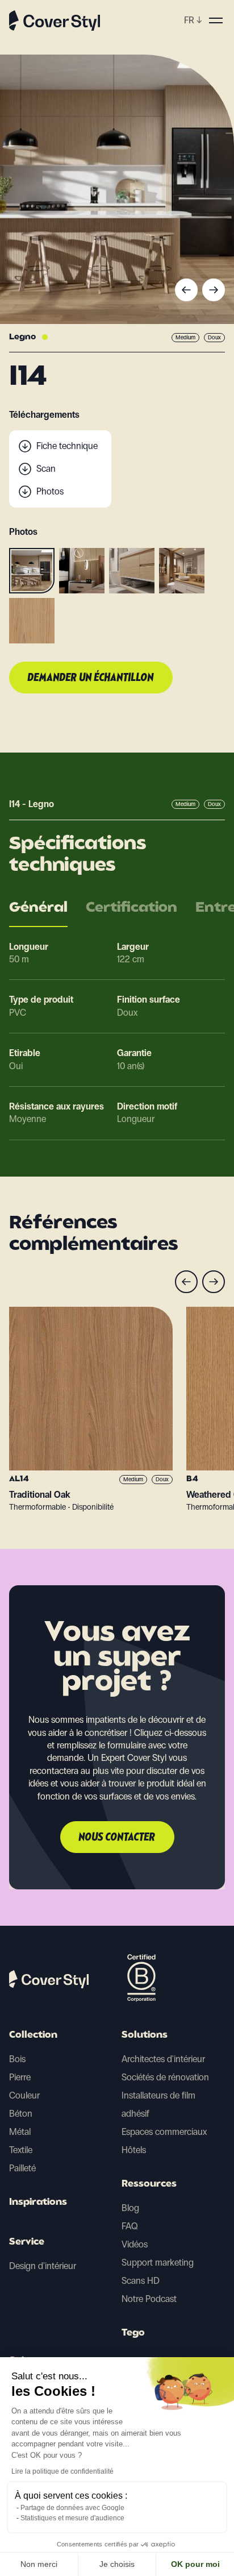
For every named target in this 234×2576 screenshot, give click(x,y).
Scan (46, 469)
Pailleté (22, 2168)
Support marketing (158, 2263)
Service (27, 2242)
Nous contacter (117, 1838)
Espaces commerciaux (164, 2132)
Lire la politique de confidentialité (62, 2471)
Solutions (145, 2035)
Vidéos (135, 2244)
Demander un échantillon (91, 678)
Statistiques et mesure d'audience (72, 2518)
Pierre (20, 2077)
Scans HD (141, 2281)
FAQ (130, 2226)
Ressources (149, 2184)
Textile (21, 2150)
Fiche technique (67, 446)
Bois (17, 2059)
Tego (133, 2333)
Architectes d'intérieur (163, 2059)
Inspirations (38, 2203)
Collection (33, 2035)
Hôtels (134, 2150)
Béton (21, 2114)
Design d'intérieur (43, 2266)
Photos (50, 491)
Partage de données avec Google (72, 2508)
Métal (20, 2132)
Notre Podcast (149, 2299)
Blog (130, 2208)
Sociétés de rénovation (165, 2077)
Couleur (24, 2095)
